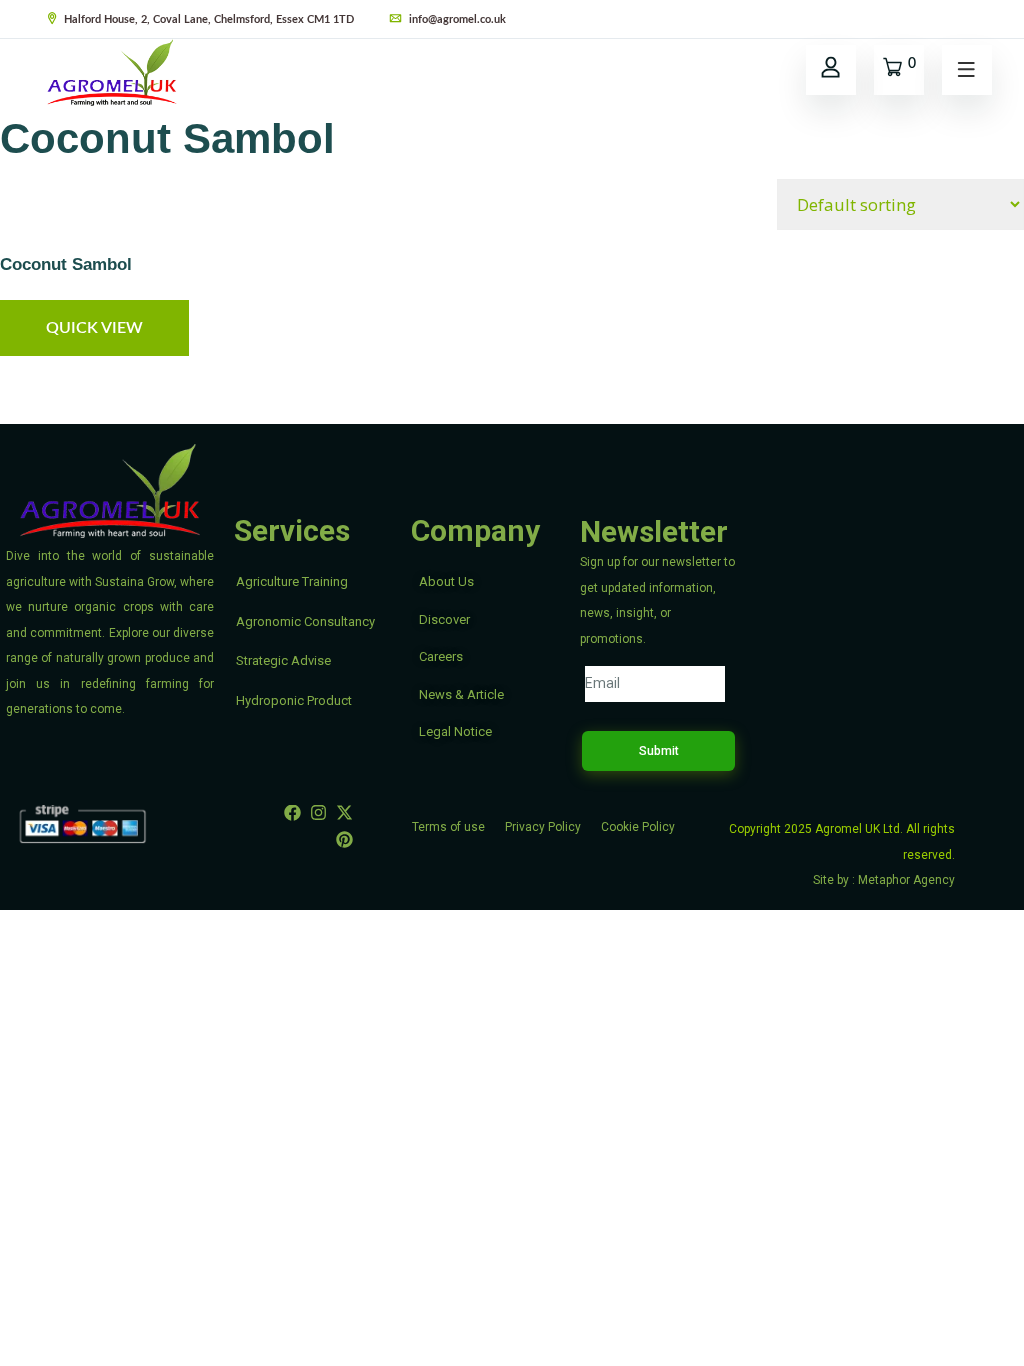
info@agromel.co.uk (456, 19)
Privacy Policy (543, 827)
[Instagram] (318, 812)
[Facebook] (293, 812)
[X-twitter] (344, 812)
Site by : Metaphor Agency (884, 880)
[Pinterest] (344, 840)
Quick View (94, 328)
